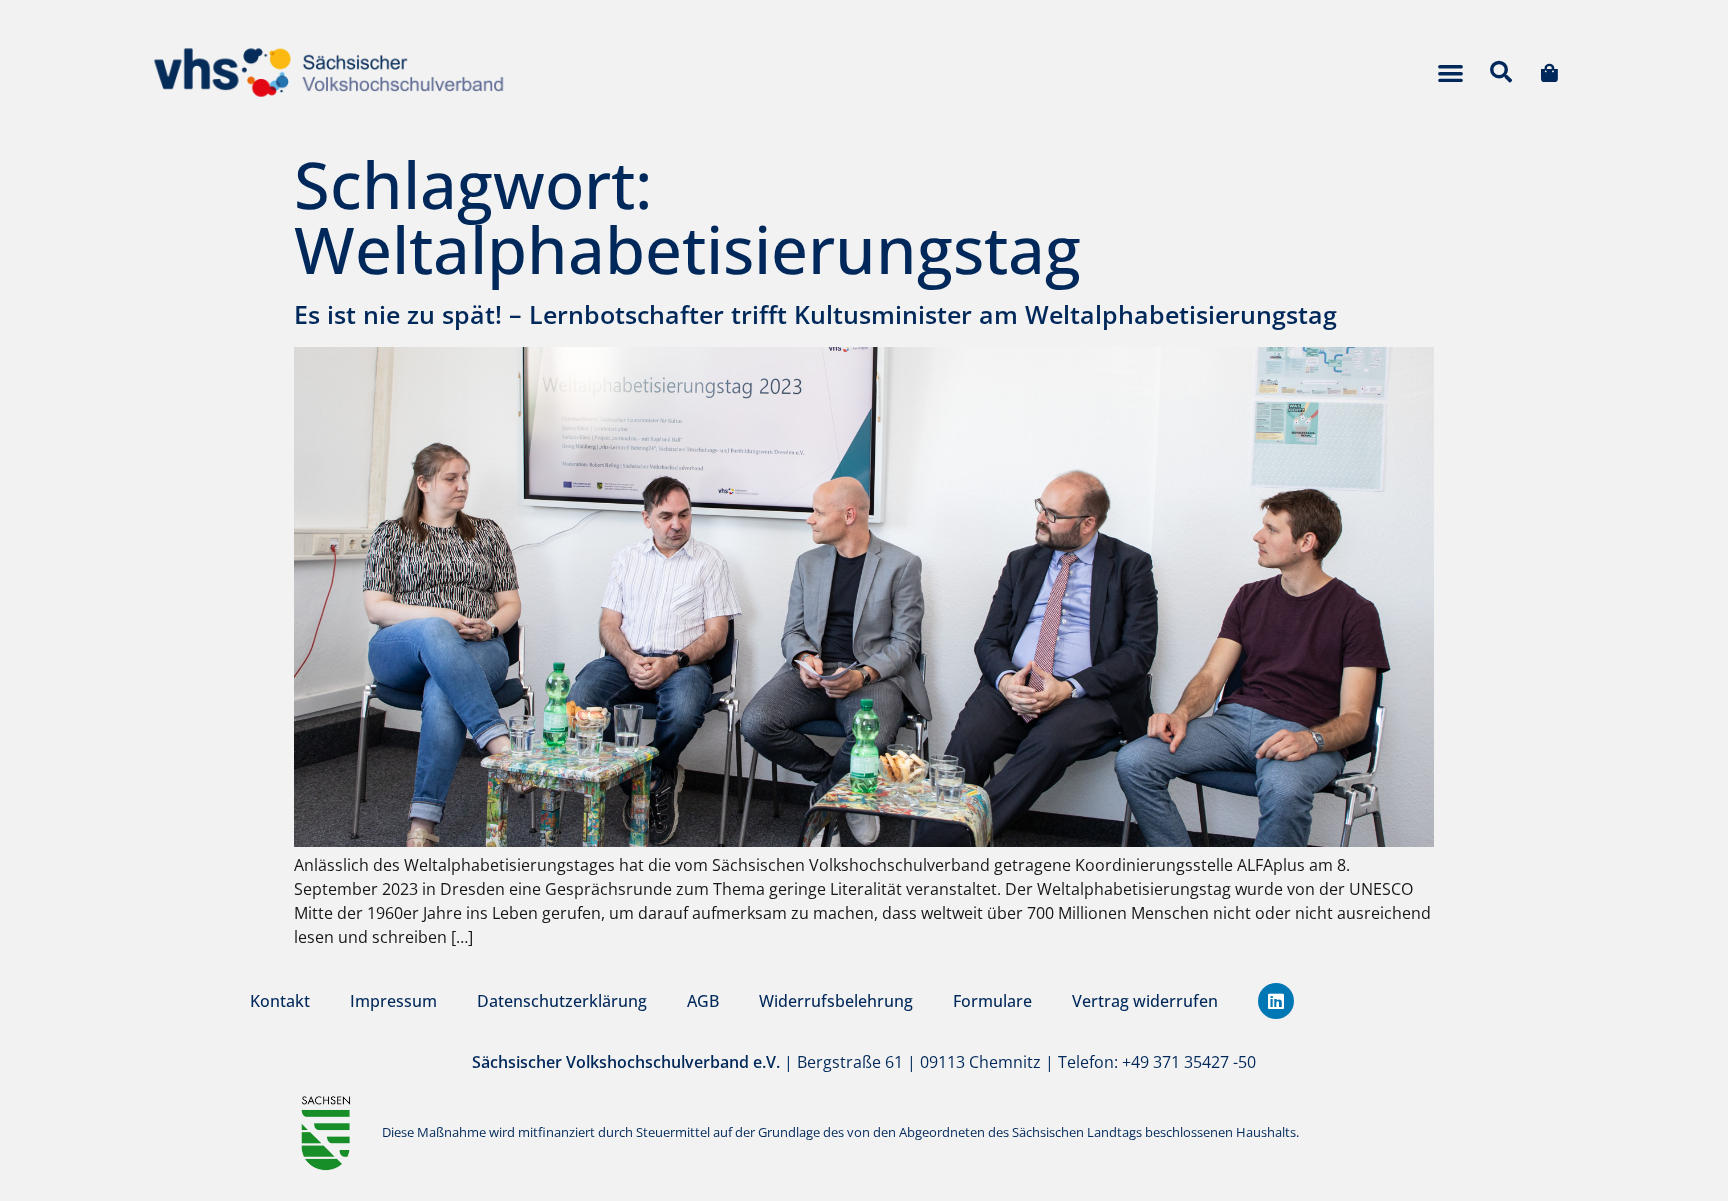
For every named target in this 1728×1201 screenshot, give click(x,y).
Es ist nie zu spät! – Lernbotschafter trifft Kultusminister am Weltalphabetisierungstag (815, 314)
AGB (703, 1001)
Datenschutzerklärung (562, 1001)
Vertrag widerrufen (1145, 1001)
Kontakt (280, 1001)
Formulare (992, 1001)
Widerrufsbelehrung (836, 1001)
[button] (1450, 72)
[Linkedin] (1276, 1001)
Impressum (393, 1001)
